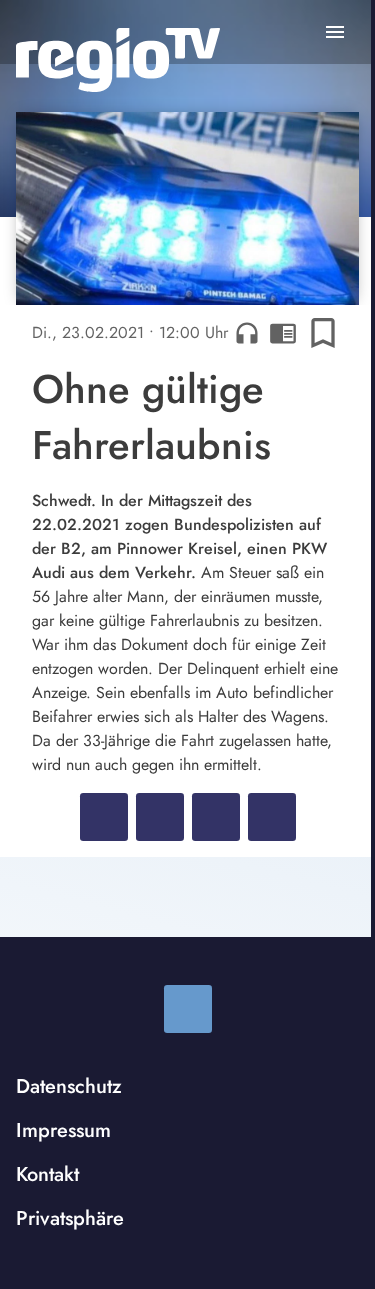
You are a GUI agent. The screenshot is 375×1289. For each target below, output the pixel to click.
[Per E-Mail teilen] (272, 817)
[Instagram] (188, 1009)
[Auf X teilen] (160, 817)
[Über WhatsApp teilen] (216, 817)
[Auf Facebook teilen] (104, 817)
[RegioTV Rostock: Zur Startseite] (118, 60)
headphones (247, 333)
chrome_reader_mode (283, 333)
